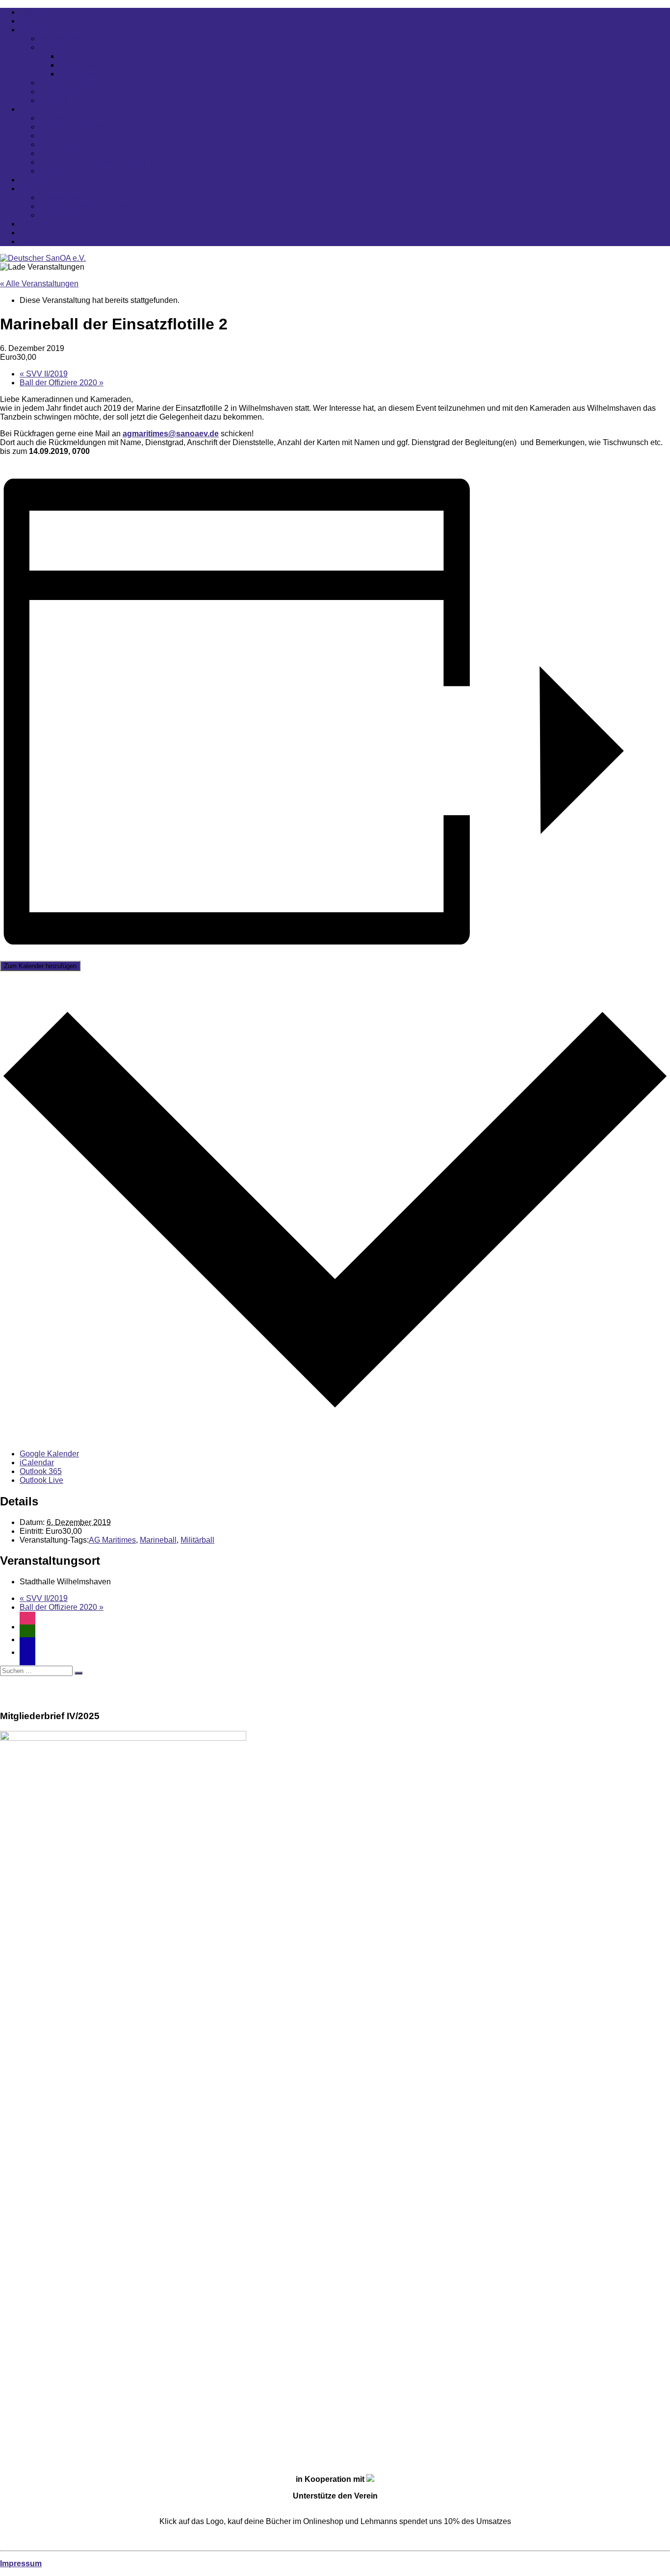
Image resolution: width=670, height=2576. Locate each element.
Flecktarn (55, 118)
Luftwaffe (55, 136)
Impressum (21, 2563)
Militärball (197, 1540)
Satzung (54, 100)
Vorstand (74, 56)
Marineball (158, 1540)
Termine (34, 21)
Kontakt (33, 233)
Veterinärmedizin (69, 171)
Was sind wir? (64, 38)
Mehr (28, 188)
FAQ (27, 224)
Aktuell (32, 12)
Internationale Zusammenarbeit (93, 127)
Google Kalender (49, 1454)
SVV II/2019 (44, 374)
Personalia (58, 47)
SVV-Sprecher (84, 74)
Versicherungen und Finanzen (92, 206)
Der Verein (38, 30)
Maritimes (56, 144)
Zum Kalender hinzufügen (40, 966)
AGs (27, 109)
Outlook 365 (41, 1471)
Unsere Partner (66, 83)
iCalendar (37, 1463)
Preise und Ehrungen (76, 215)
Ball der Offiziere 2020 (62, 383)
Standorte (37, 180)
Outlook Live (41, 1480)
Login (29, 241)
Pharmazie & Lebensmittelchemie (98, 162)
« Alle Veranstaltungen (39, 284)
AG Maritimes (112, 1540)
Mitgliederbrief (64, 197)
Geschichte (59, 91)
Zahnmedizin (62, 153)
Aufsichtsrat (79, 65)
